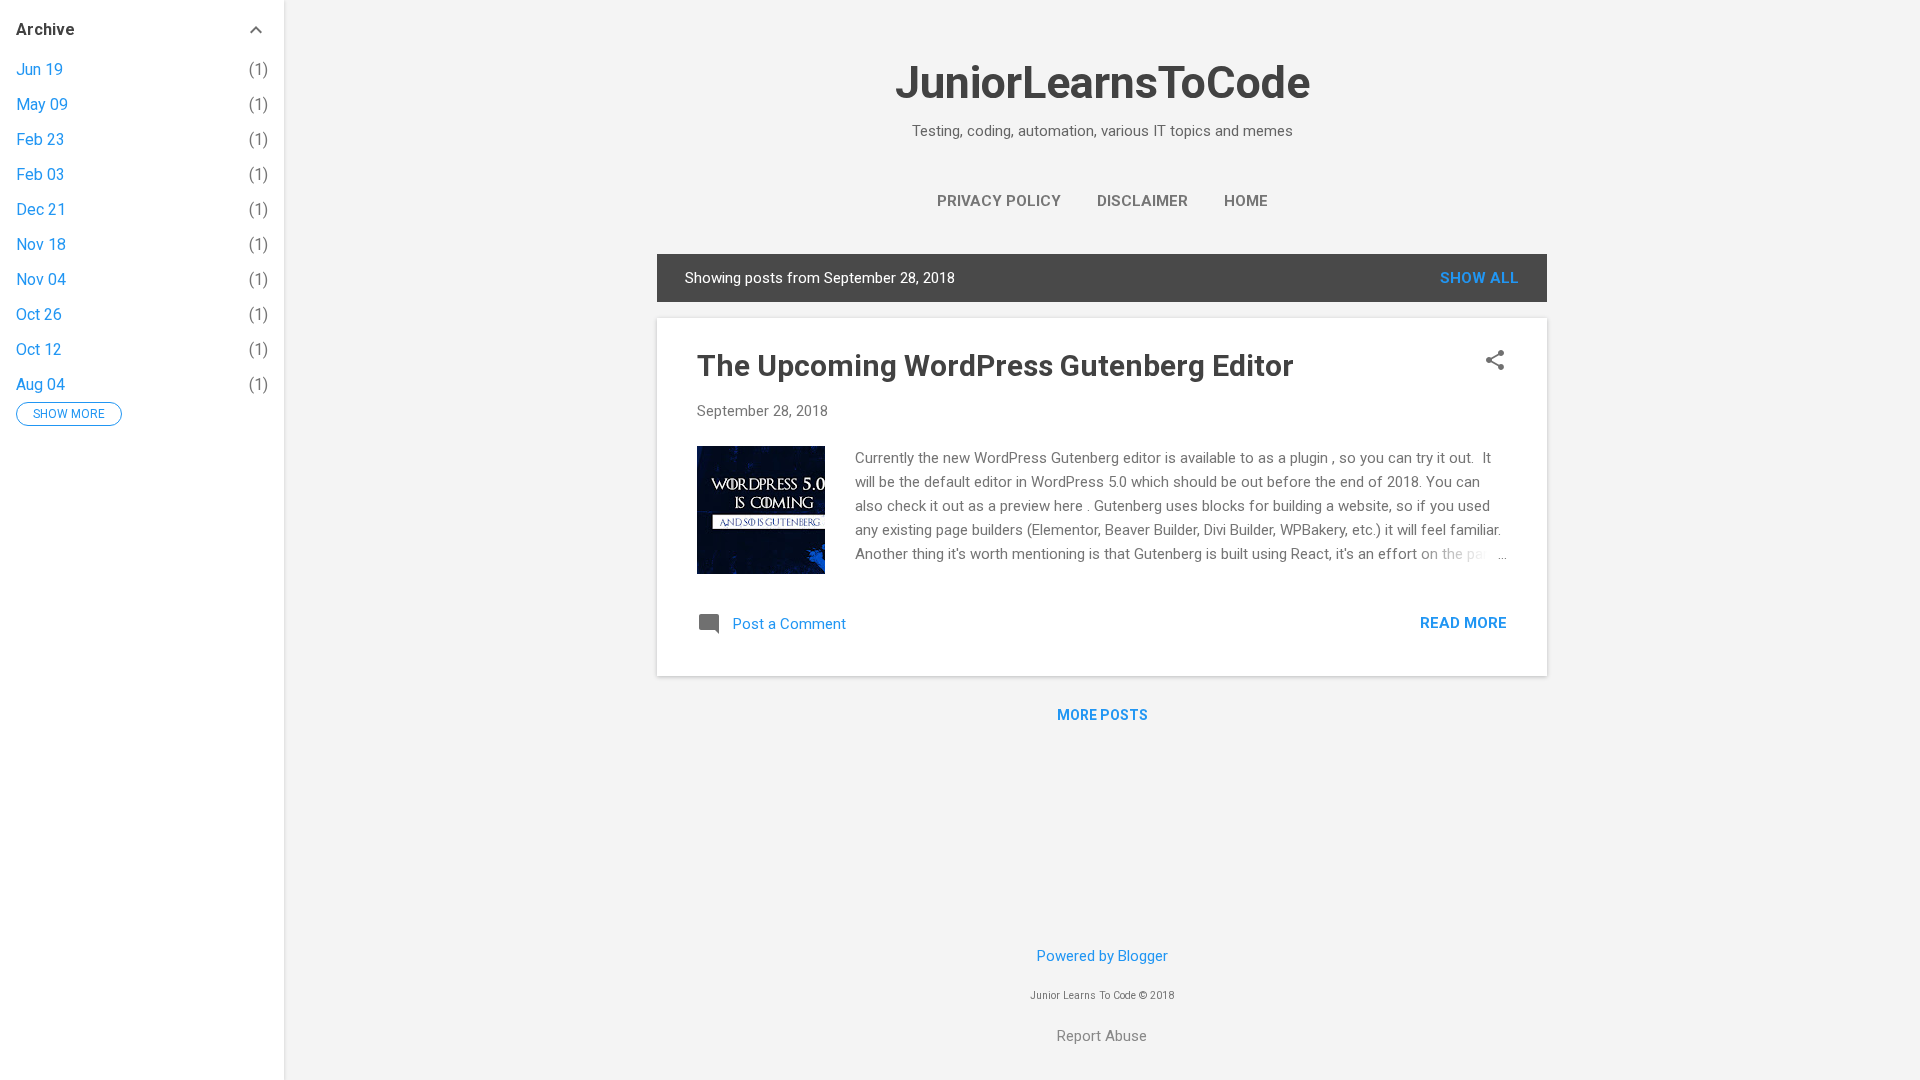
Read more (1463, 623)
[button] (1495, 362)
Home (1246, 201)
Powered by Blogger (1102, 956)
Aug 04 (40, 384)
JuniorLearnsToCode (1102, 82)
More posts (1102, 715)
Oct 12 (39, 349)
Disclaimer (1142, 201)
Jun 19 (39, 69)
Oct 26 (39, 314)
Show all (1479, 278)
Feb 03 (40, 174)
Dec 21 (41, 209)
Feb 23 (40, 139)
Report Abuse (1102, 1036)
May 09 (42, 104)
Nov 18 (41, 244)
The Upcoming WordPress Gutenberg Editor (995, 365)
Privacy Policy (999, 201)
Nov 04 (41, 279)
